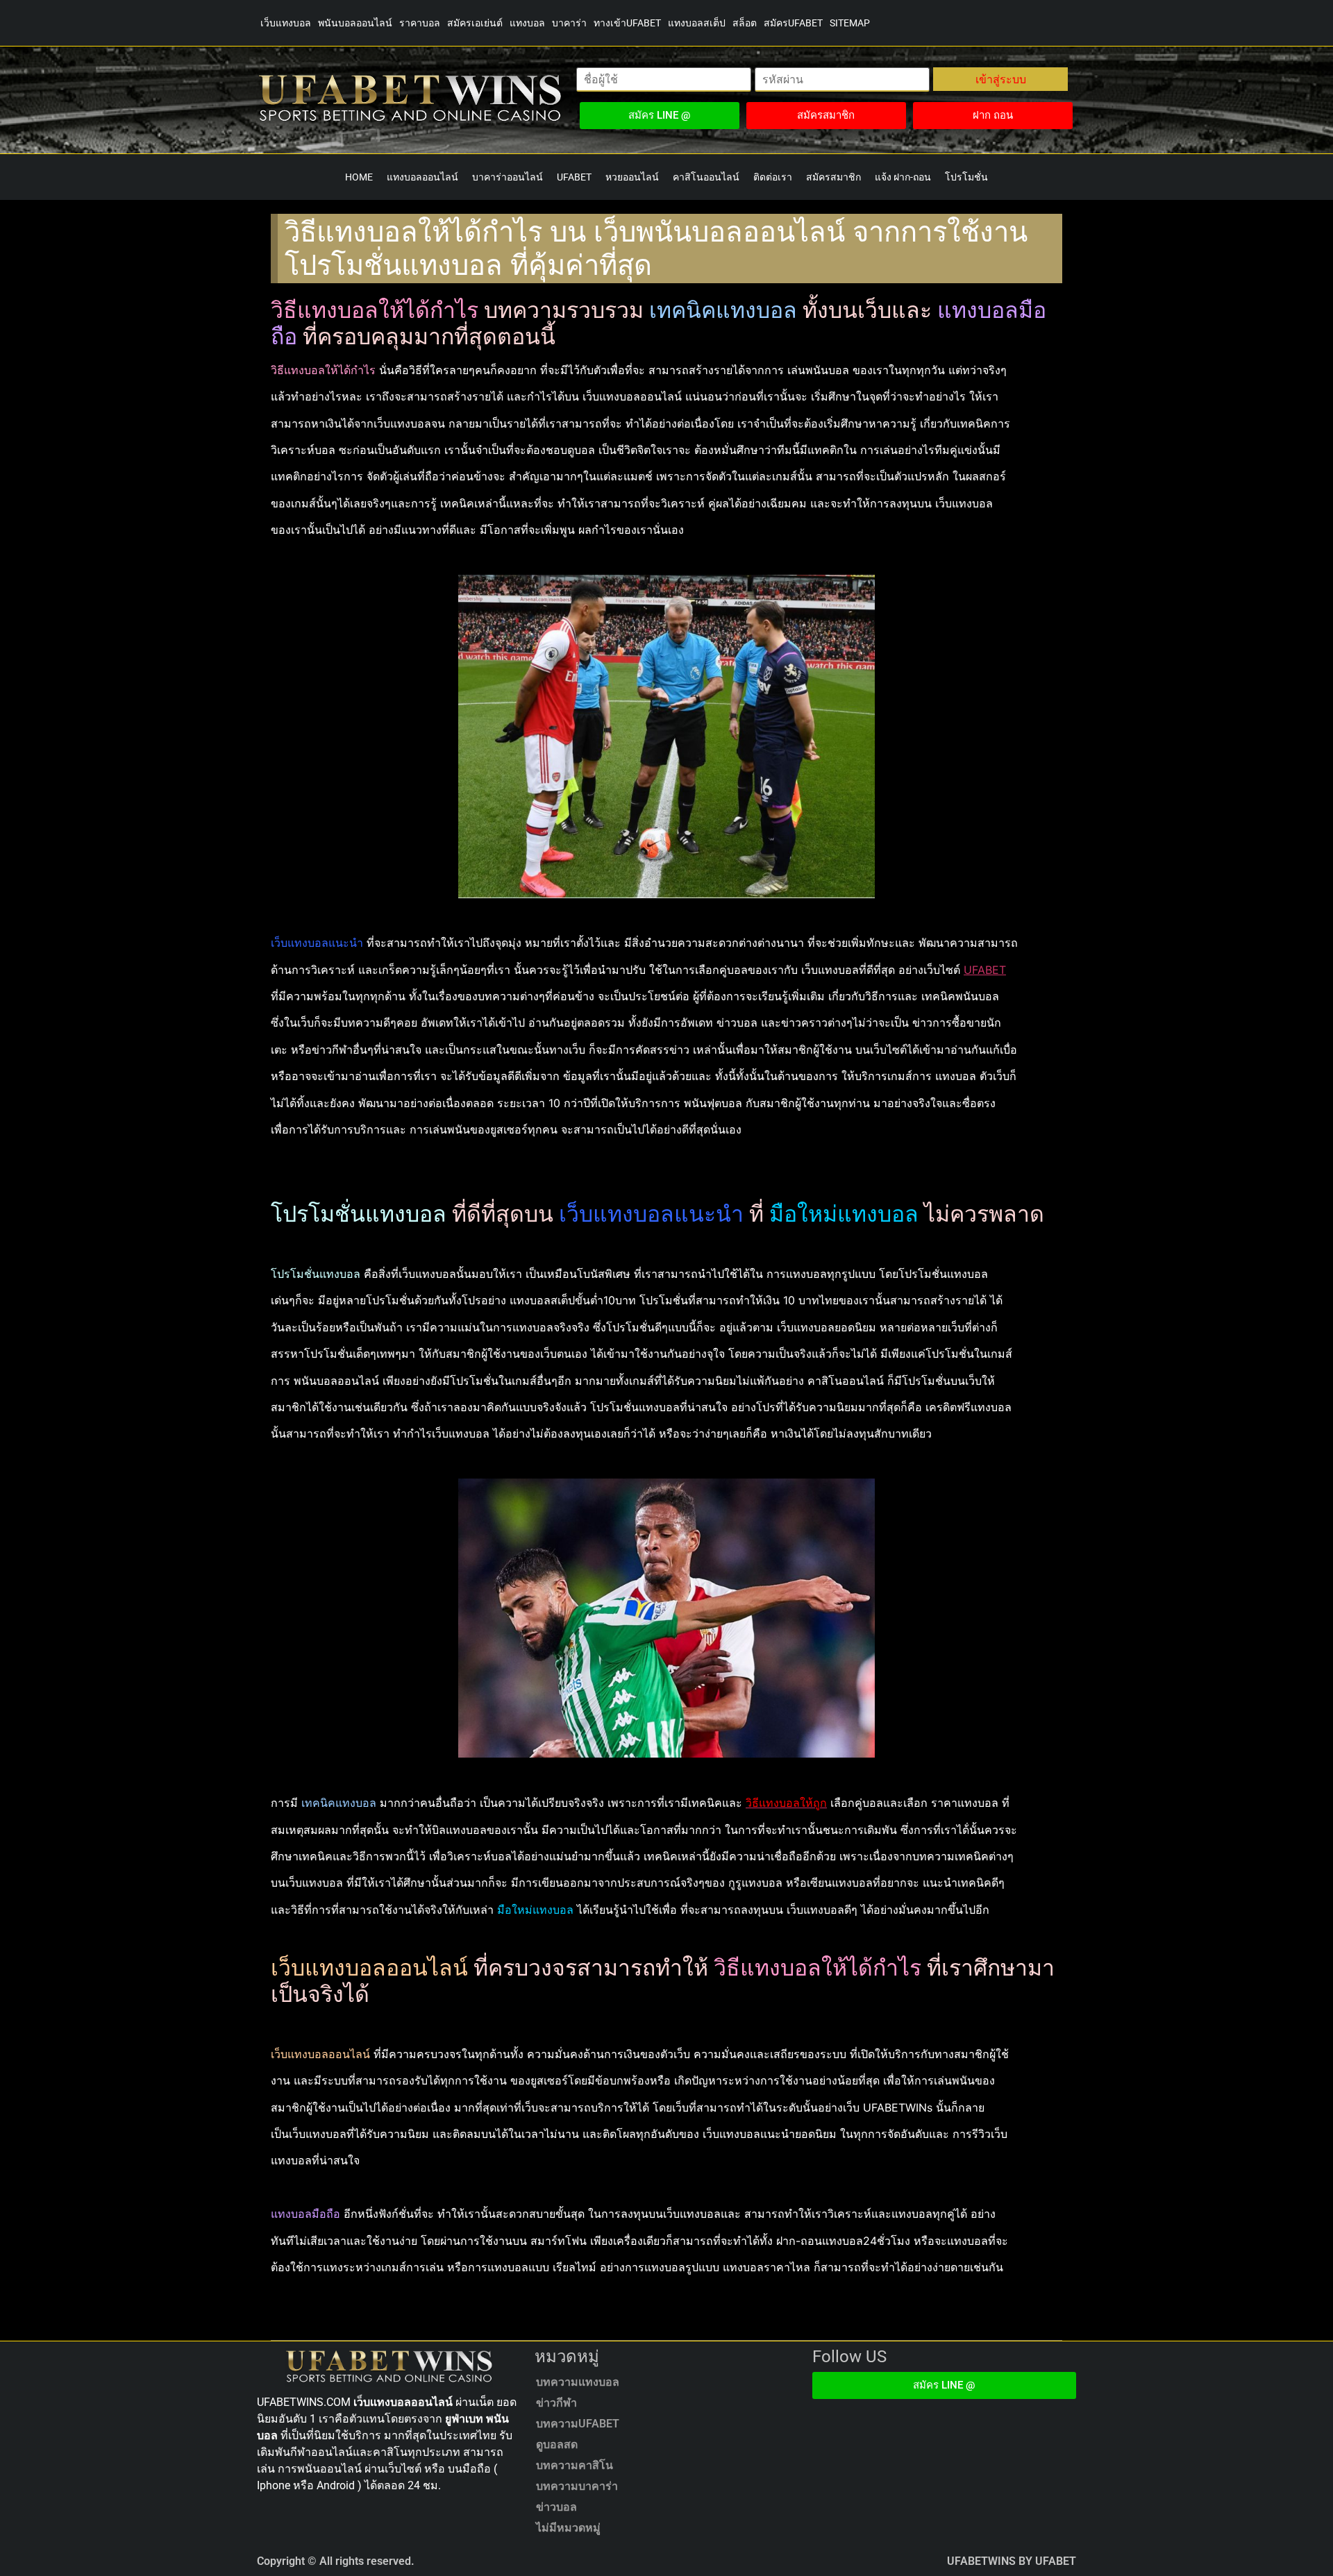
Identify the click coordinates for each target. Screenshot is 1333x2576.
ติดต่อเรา (773, 177)
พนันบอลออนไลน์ (355, 23)
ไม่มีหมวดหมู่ (568, 2528)
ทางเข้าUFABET (627, 23)
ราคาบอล (420, 23)
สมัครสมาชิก (833, 177)
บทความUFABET (578, 2424)
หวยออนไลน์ (632, 177)
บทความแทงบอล (578, 2382)
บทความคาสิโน (575, 2465)
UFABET (574, 177)
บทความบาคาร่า (577, 2486)
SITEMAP (850, 23)
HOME (359, 177)
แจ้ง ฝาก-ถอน (903, 177)
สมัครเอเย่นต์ (475, 23)
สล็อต (745, 23)
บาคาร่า (569, 23)
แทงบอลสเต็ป (697, 23)
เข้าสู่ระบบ (1001, 79)
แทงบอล (527, 23)
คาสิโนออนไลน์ (706, 177)
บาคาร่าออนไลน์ (508, 177)
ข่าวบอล (556, 2507)
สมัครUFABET (793, 23)
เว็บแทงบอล (286, 23)
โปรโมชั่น (966, 177)
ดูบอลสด (557, 2444)
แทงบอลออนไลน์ (422, 177)
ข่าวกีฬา (556, 2403)
